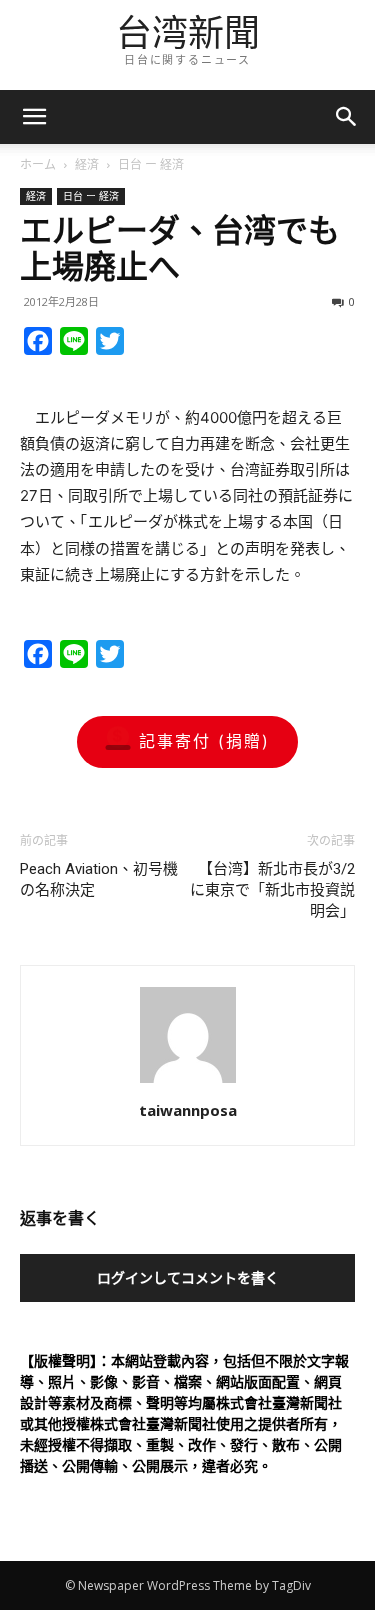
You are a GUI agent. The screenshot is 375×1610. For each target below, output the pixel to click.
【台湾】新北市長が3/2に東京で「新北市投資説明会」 (272, 890)
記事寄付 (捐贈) (204, 741)
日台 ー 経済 (151, 164)
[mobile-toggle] (34, 117)
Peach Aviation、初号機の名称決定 (99, 879)
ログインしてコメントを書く (188, 1277)
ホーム (38, 164)
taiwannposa (188, 1110)
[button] (347, 117)
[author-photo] (188, 1082)
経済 (87, 164)
